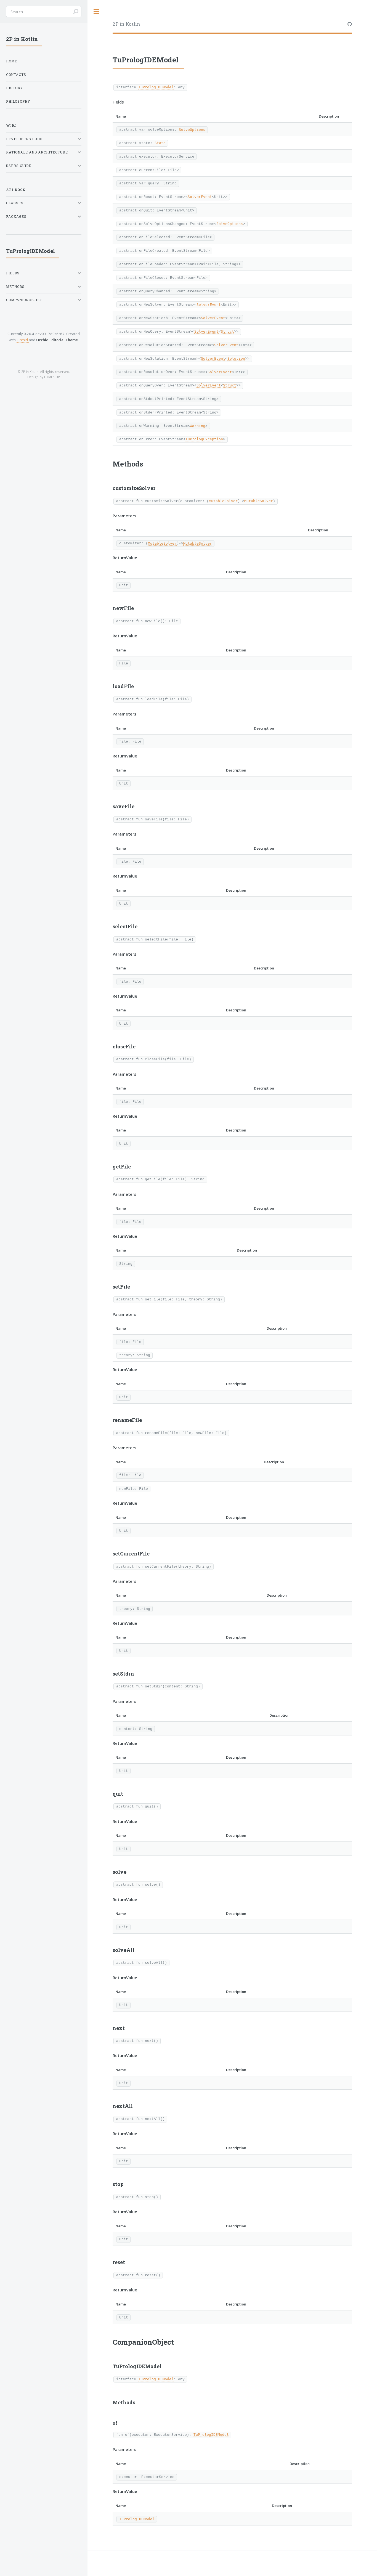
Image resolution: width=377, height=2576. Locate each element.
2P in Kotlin (126, 24)
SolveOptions (192, 130)
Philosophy (18, 101)
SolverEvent (200, 197)
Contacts (16, 75)
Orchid (23, 340)
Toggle (97, 11)
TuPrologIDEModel (156, 87)
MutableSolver (223, 501)
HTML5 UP (52, 377)
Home (12, 61)
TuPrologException (204, 439)
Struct (227, 331)
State (160, 143)
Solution (236, 358)
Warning (198, 426)
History (14, 88)
